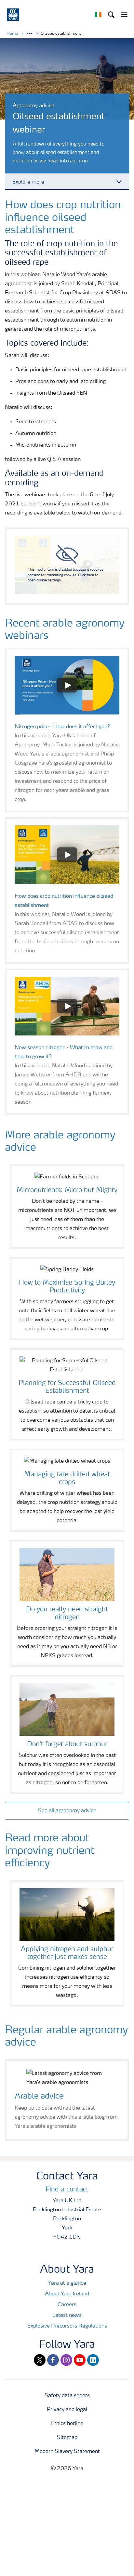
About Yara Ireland (67, 2294)
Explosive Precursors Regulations (67, 2326)
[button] (67, 685)
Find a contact (67, 2190)
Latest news (67, 2316)
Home (12, 34)
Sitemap (67, 2438)
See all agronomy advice (67, 1811)
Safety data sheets (67, 2396)
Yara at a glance (67, 2283)
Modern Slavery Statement (67, 2452)
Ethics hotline (67, 2424)
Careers (67, 2305)
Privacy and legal (67, 2410)
